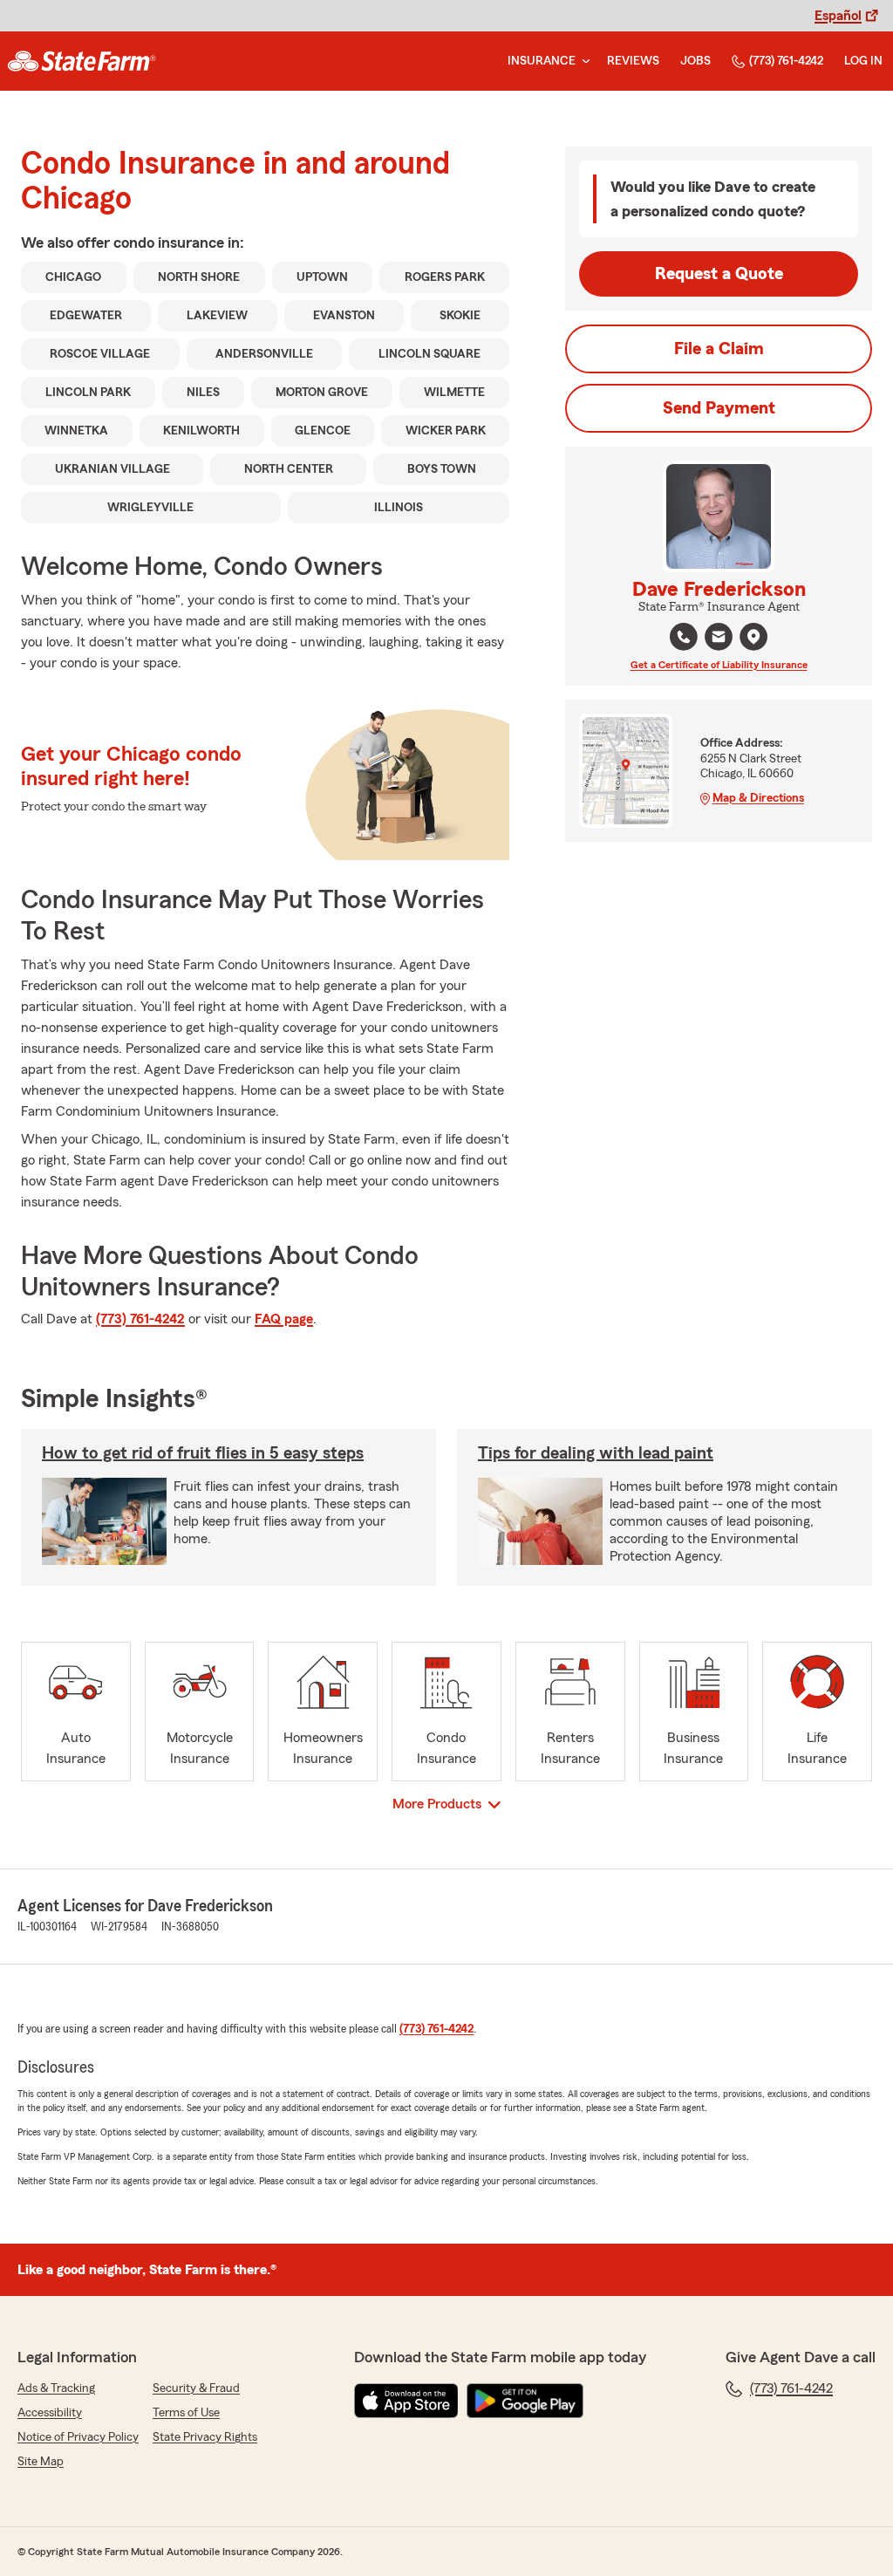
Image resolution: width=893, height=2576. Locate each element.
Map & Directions (758, 798)
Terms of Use (186, 2413)
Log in (863, 61)
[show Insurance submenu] (583, 61)
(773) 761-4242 (786, 61)
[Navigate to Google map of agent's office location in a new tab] (753, 637)
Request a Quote (719, 274)
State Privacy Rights (205, 2437)
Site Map (41, 2462)
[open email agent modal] (719, 639)
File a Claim (719, 349)
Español (838, 16)
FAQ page (284, 1319)
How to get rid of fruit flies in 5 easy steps (203, 1453)
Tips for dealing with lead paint (596, 1453)
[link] (82, 61)
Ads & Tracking (56, 2388)
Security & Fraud (196, 2388)
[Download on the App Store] (406, 2401)
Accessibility (50, 2413)
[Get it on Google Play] (525, 2401)
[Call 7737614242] (684, 637)
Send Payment (719, 408)
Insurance (542, 61)
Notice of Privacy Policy (78, 2437)
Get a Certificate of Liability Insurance (719, 665)
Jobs (695, 61)
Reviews (633, 61)
